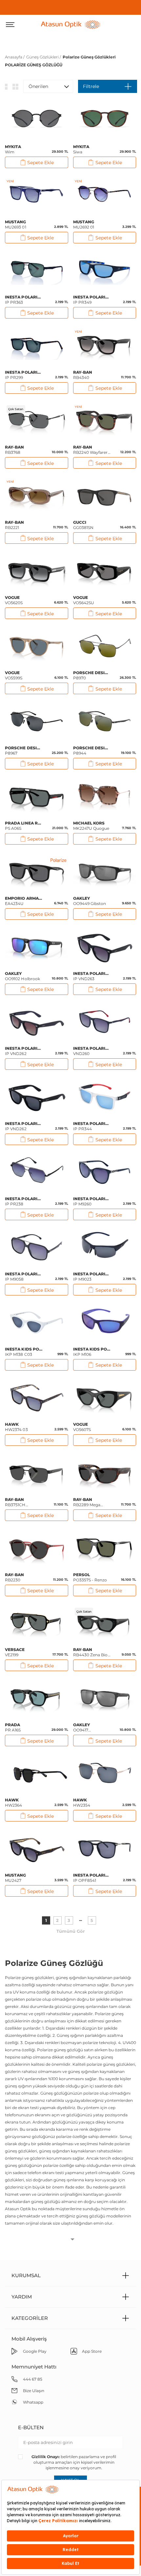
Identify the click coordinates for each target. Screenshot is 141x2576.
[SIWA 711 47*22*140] (105, 120)
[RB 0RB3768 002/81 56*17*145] (37, 421)
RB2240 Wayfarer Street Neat (91, 450)
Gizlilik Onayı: (46, 2457)
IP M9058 (24, 1277)
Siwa (81, 149)
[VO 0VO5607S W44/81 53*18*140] (105, 1398)
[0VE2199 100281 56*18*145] (37, 1623)
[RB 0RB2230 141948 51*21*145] (37, 1548)
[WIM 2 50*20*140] (37, 120)
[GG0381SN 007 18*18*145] (105, 496)
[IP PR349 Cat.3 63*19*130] (105, 271)
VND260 (92, 1051)
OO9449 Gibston (90, 901)
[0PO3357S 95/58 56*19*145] (105, 1548)
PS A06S (24, 826)
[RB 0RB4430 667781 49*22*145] (105, 1623)
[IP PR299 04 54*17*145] (37, 346)
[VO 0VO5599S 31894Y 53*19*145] (37, 646)
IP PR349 (92, 300)
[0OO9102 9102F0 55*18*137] (37, 947)
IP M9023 (92, 1277)
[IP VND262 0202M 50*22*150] (37, 1022)
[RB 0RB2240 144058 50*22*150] (105, 421)
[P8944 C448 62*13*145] (105, 721)
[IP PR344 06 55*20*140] (105, 1097)
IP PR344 (92, 1126)
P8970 (92, 675)
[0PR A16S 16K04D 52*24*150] (37, 1698)
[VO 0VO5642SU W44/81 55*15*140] (105, 571)
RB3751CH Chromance (17, 1502)
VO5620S (14, 600)
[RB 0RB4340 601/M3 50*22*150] (105, 346)
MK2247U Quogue (91, 826)
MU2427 (16, 1878)
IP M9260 (92, 1201)
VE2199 (15, 1652)
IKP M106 (92, 1352)
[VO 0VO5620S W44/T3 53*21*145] (37, 571)
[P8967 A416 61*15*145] (37, 721)
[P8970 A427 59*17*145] (105, 646)
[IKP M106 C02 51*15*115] (105, 1323)
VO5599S (14, 675)
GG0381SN (83, 525)
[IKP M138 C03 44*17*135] (37, 1323)
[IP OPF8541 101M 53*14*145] (105, 1849)
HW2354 (82, 1803)
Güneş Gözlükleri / (44, 57)
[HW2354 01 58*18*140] (105, 1773)
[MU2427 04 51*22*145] (37, 1849)
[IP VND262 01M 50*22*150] (37, 1097)
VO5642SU (84, 600)
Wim (13, 149)
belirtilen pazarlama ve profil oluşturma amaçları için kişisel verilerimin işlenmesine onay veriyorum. (74, 2462)
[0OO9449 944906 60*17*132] (105, 872)
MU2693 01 (16, 224)
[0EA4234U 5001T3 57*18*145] (37, 872)
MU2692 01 (84, 224)
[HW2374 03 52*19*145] (37, 1398)
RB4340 (83, 375)
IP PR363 (24, 300)
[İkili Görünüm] (15, 86)
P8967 (24, 750)
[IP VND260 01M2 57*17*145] (105, 1022)
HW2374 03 (16, 1427)
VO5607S (82, 1427)
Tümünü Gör (71, 1931)
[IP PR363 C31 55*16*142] (37, 271)
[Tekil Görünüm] (6, 86)
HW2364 (13, 1803)
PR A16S (13, 1727)
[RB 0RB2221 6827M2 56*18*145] (37, 496)
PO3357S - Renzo (90, 1577)
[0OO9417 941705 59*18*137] (105, 1698)
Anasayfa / (15, 57)
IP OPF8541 (92, 1878)
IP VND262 (24, 1051)
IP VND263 (92, 976)
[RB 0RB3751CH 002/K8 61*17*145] (37, 1473)
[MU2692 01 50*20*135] (105, 195)
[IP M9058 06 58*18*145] (37, 1247)
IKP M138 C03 (24, 1352)
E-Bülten (31, 2427)
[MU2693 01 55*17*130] (37, 195)
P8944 (92, 750)
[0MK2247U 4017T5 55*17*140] (105, 797)
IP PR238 (24, 1201)
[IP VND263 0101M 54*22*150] (105, 947)
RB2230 (15, 1577)
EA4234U (24, 901)
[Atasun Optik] (71, 24)
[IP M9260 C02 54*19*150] (105, 1172)
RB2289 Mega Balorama (87, 1502)
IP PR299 (24, 375)
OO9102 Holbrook (22, 976)
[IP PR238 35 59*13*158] (37, 1172)
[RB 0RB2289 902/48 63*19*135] (105, 1473)
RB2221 (15, 525)
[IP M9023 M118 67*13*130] (105, 1247)
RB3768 (15, 450)
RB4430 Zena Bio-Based (91, 1652)
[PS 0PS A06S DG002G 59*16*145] (37, 797)
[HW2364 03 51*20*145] (37, 1773)
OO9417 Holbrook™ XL (88, 1728)
